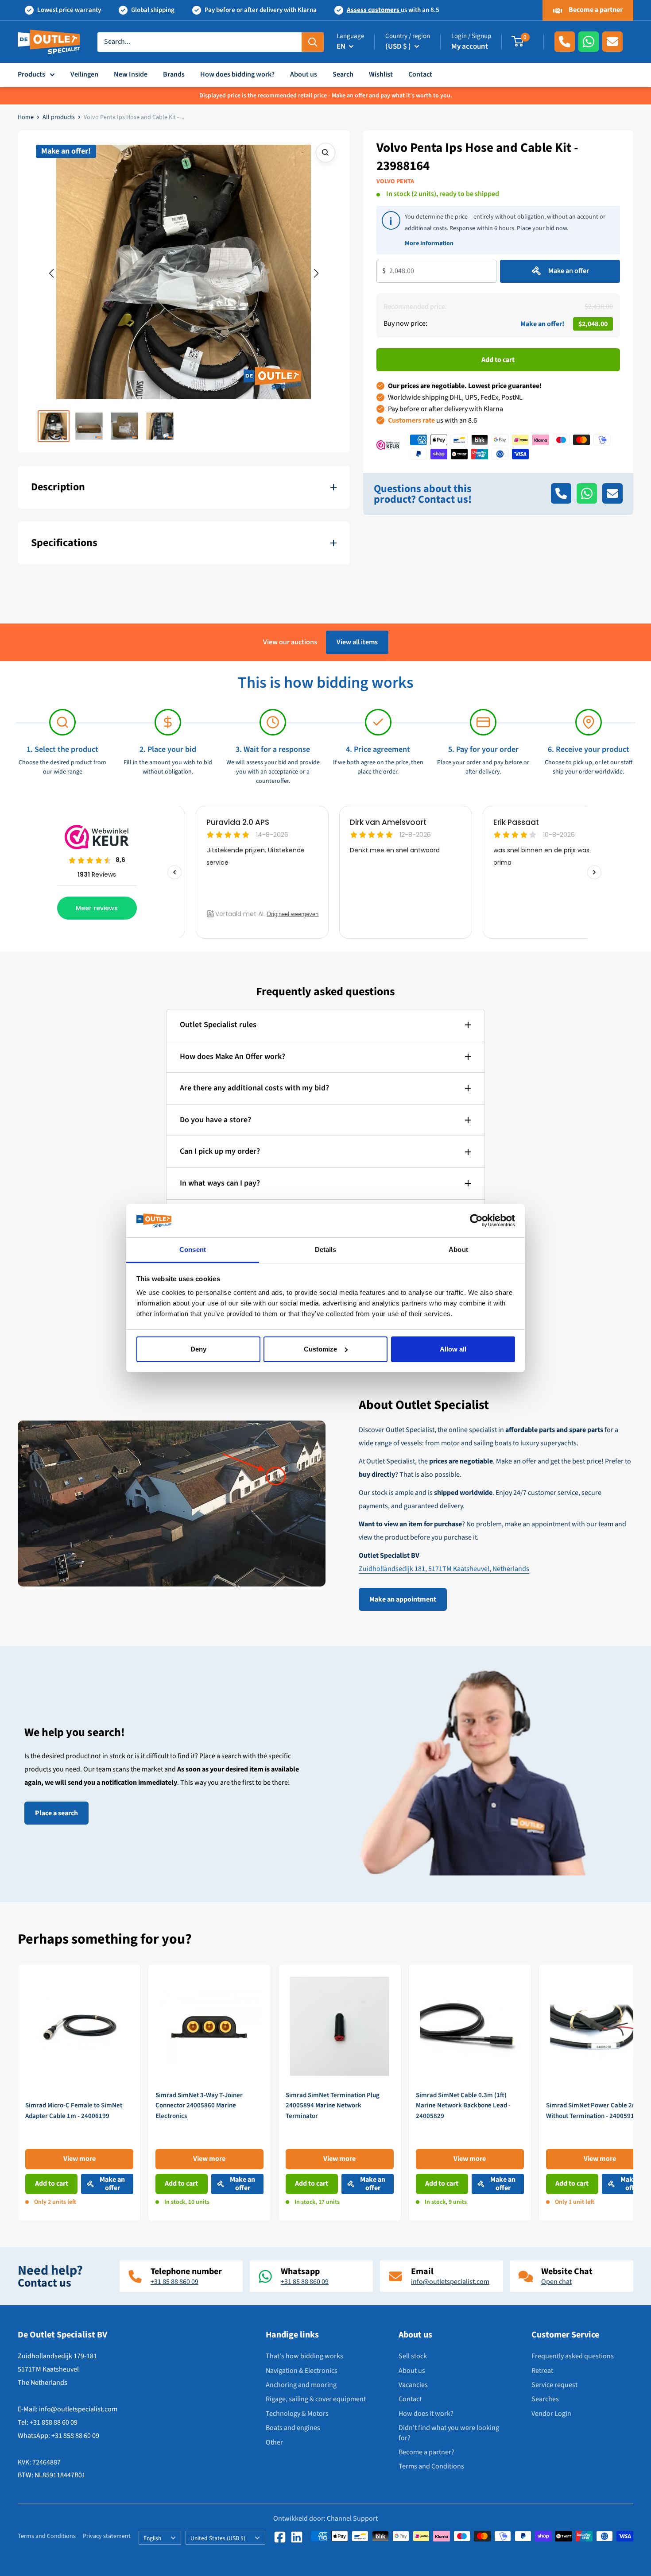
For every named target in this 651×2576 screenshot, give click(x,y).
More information (429, 243)
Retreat (542, 2371)
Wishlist (381, 74)
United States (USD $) (218, 2538)
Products (31, 74)
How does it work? (426, 2414)
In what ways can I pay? (220, 1183)
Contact (420, 74)
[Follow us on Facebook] (280, 2537)
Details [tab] (326, 1249)
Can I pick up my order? (220, 1151)
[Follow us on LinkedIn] (297, 2537)
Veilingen (84, 74)
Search (343, 74)
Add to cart (498, 359)
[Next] (634, 2093)
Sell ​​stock (413, 2356)
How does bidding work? (237, 74)
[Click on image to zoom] (325, 153)
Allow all (453, 1349)
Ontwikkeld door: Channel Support (325, 2518)
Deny (198, 1349)
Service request (554, 2385)
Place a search (56, 1813)
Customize (320, 1349)
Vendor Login (551, 2414)
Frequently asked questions (573, 2356)
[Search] (313, 42)
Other (274, 2442)
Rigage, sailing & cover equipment (316, 2399)
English (152, 2538)
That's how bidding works (304, 2356)
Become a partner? (426, 2452)
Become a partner (595, 10)
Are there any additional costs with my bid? (254, 1088)
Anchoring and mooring (301, 2385)
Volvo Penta (395, 181)
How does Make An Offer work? (232, 1057)
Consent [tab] (193, 1249)
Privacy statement (107, 2536)
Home (26, 117)
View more (79, 2159)
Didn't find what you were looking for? (449, 2433)
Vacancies (413, 2385)
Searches (545, 2399)
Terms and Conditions (431, 2466)
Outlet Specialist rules (218, 1025)
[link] (79, 2093)
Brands (174, 74)
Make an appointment (403, 1599)
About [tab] (458, 1249)
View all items (357, 642)
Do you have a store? (215, 1120)
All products (59, 117)
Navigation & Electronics (302, 2371)
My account (470, 46)
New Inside (131, 74)
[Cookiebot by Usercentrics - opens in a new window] (476, 1221)
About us (304, 74)
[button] (51, 273)
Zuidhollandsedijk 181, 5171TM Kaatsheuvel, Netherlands (444, 1569)
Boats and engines (293, 2428)
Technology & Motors (297, 2414)
